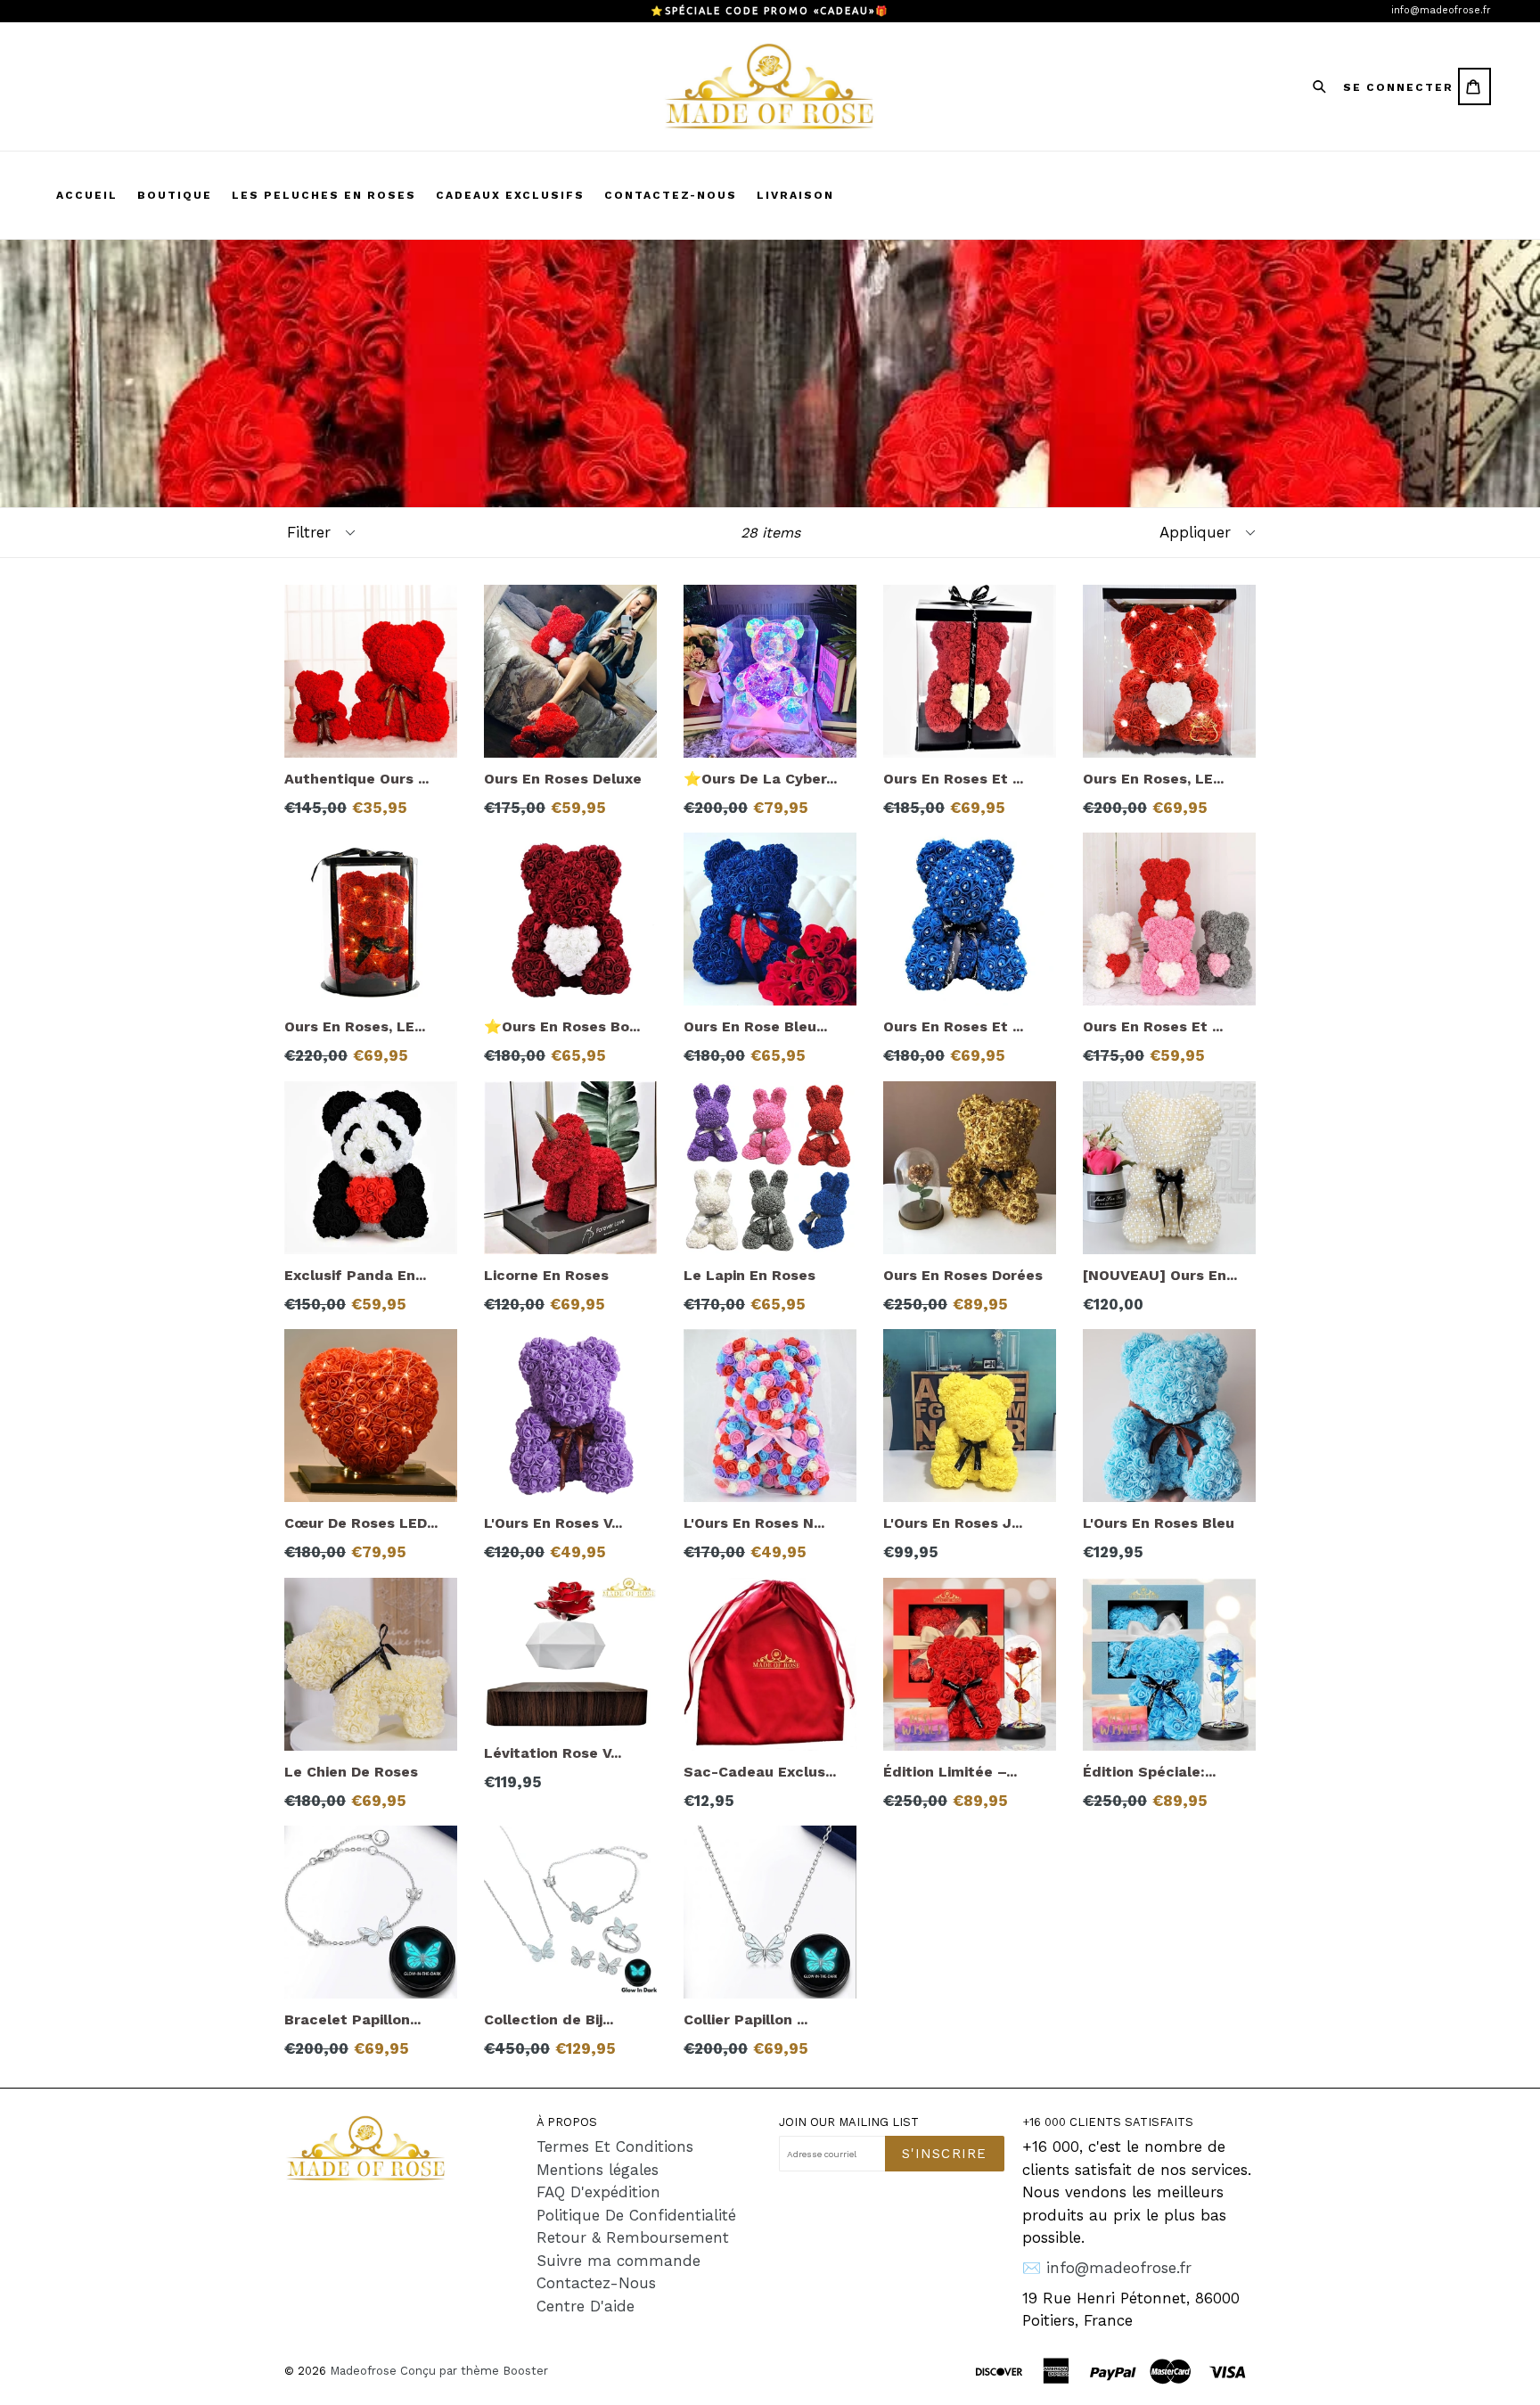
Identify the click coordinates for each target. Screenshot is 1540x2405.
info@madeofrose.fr (1441, 10)
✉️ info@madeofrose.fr (1107, 2268)
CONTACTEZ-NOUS (671, 195)
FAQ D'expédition (598, 2192)
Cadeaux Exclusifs (510, 195)
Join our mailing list (849, 2122)
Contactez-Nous (596, 2283)
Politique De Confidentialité (636, 2215)
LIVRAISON (795, 195)
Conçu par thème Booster (474, 2371)
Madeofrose (363, 2371)
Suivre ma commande (618, 2261)
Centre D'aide (586, 2306)
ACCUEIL (87, 195)
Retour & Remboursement (633, 2237)
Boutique (175, 195)
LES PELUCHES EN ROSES (324, 195)
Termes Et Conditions (615, 2146)
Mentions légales (598, 2170)
